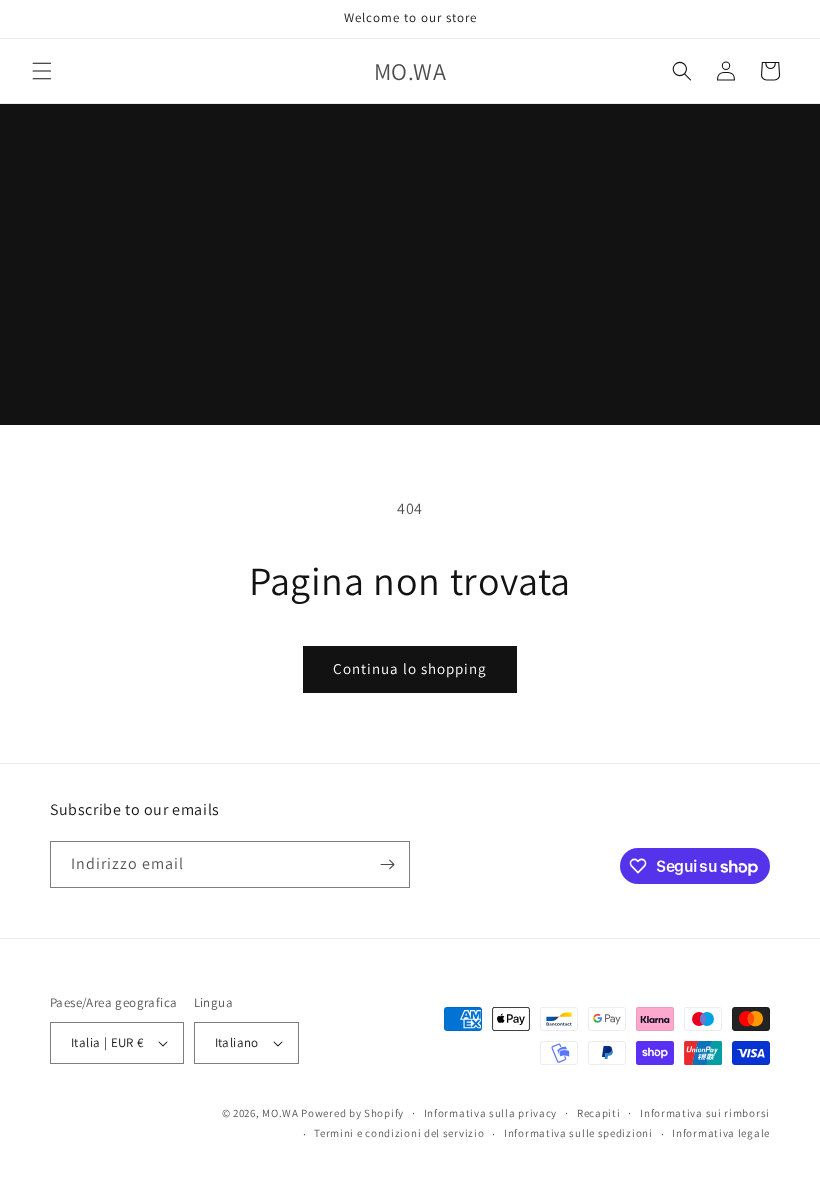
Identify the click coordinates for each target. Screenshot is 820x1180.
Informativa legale (721, 1133)
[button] (42, 71)
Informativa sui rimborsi (705, 1113)
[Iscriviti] (387, 864)
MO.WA (280, 1113)
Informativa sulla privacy (491, 1113)
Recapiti (599, 1113)
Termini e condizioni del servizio (399, 1133)
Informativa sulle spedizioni (578, 1133)
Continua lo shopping (410, 668)
